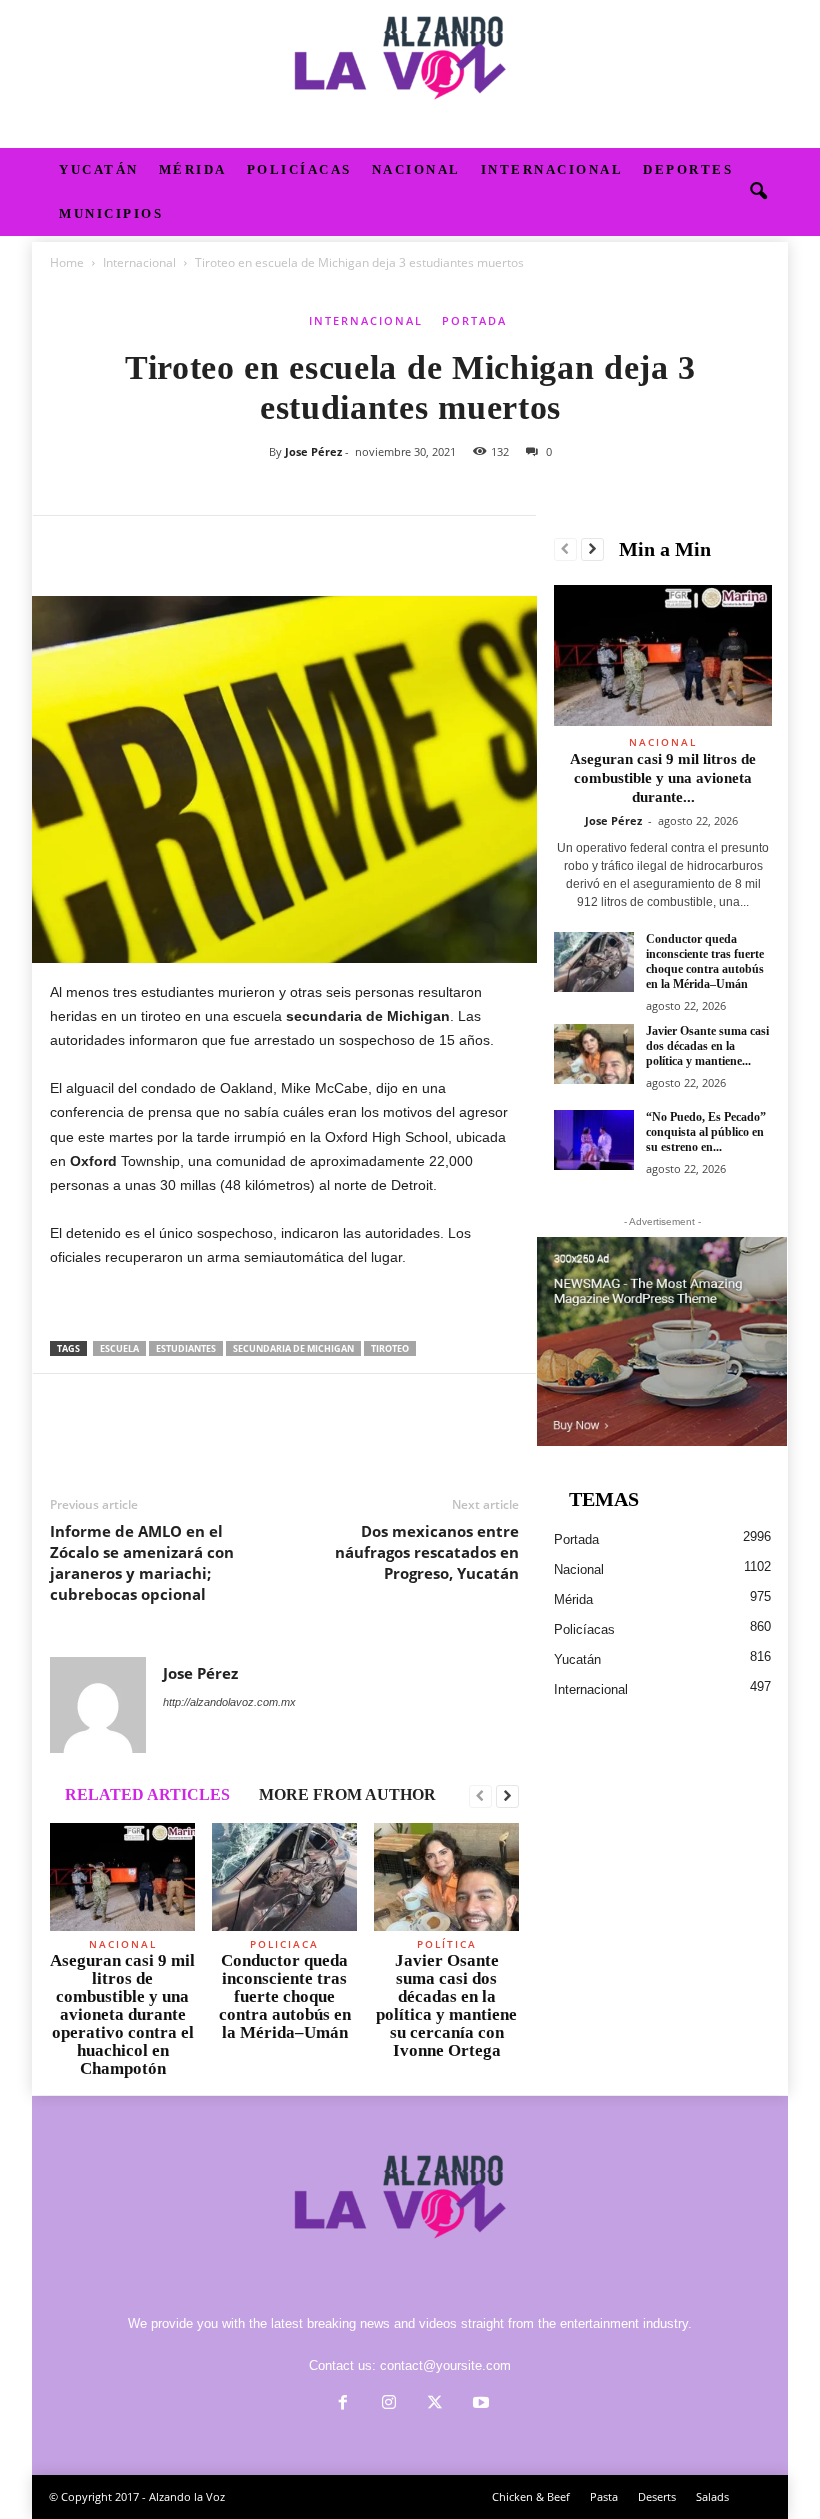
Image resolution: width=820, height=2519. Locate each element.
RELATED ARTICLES (147, 1794)
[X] (116, 546)
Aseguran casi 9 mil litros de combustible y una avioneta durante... (663, 778)
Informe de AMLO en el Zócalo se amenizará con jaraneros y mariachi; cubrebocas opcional (142, 1562)
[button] (758, 192)
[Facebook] (70, 546)
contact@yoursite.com (445, 2365)
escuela (119, 1348)
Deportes (688, 169)
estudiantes (186, 1348)
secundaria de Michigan (293, 1348)
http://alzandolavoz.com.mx (229, 1702)
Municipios (111, 213)
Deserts (657, 2496)
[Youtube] (479, 2404)
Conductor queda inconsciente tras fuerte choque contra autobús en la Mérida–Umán (285, 1996)
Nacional (416, 169)
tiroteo (390, 1348)
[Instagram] (389, 2404)
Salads (712, 2496)
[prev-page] (480, 1797)
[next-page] (507, 1797)
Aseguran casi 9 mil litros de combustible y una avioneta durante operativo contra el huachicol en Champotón (122, 2014)
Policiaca (284, 1944)
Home (67, 262)
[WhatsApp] (208, 546)
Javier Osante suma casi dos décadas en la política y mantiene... (707, 1046)
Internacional (552, 169)
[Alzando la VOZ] (410, 74)
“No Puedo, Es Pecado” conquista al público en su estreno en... (706, 1132)
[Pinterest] (162, 546)
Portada (474, 320)
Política (447, 1944)
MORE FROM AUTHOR (347, 1794)
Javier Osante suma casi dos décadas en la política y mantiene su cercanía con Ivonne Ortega (446, 2005)
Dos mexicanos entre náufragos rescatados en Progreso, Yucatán (427, 1552)
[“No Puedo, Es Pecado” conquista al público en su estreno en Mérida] (594, 1140)
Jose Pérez (313, 451)
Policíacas (299, 169)
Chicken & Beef (531, 2496)
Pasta (604, 2496)
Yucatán (99, 169)
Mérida (193, 169)
